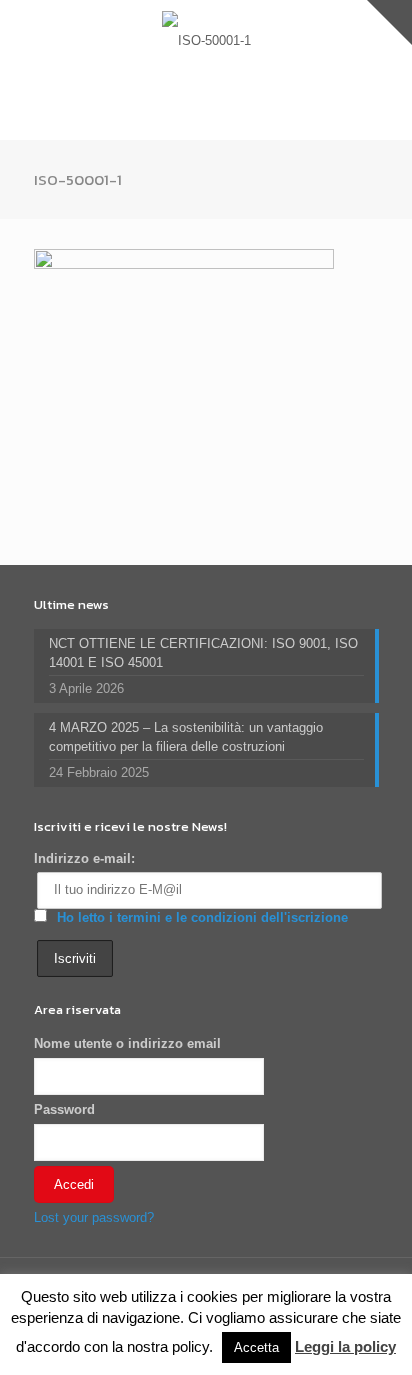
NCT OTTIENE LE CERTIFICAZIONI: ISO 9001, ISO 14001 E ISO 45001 (203, 653)
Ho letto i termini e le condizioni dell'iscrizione (202, 917)
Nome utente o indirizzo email (127, 1043)
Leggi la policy (345, 1346)
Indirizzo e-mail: (84, 858)
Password (64, 1109)
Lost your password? (94, 1217)
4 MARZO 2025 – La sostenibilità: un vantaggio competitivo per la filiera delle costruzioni (186, 737)
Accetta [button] (256, 1347)
